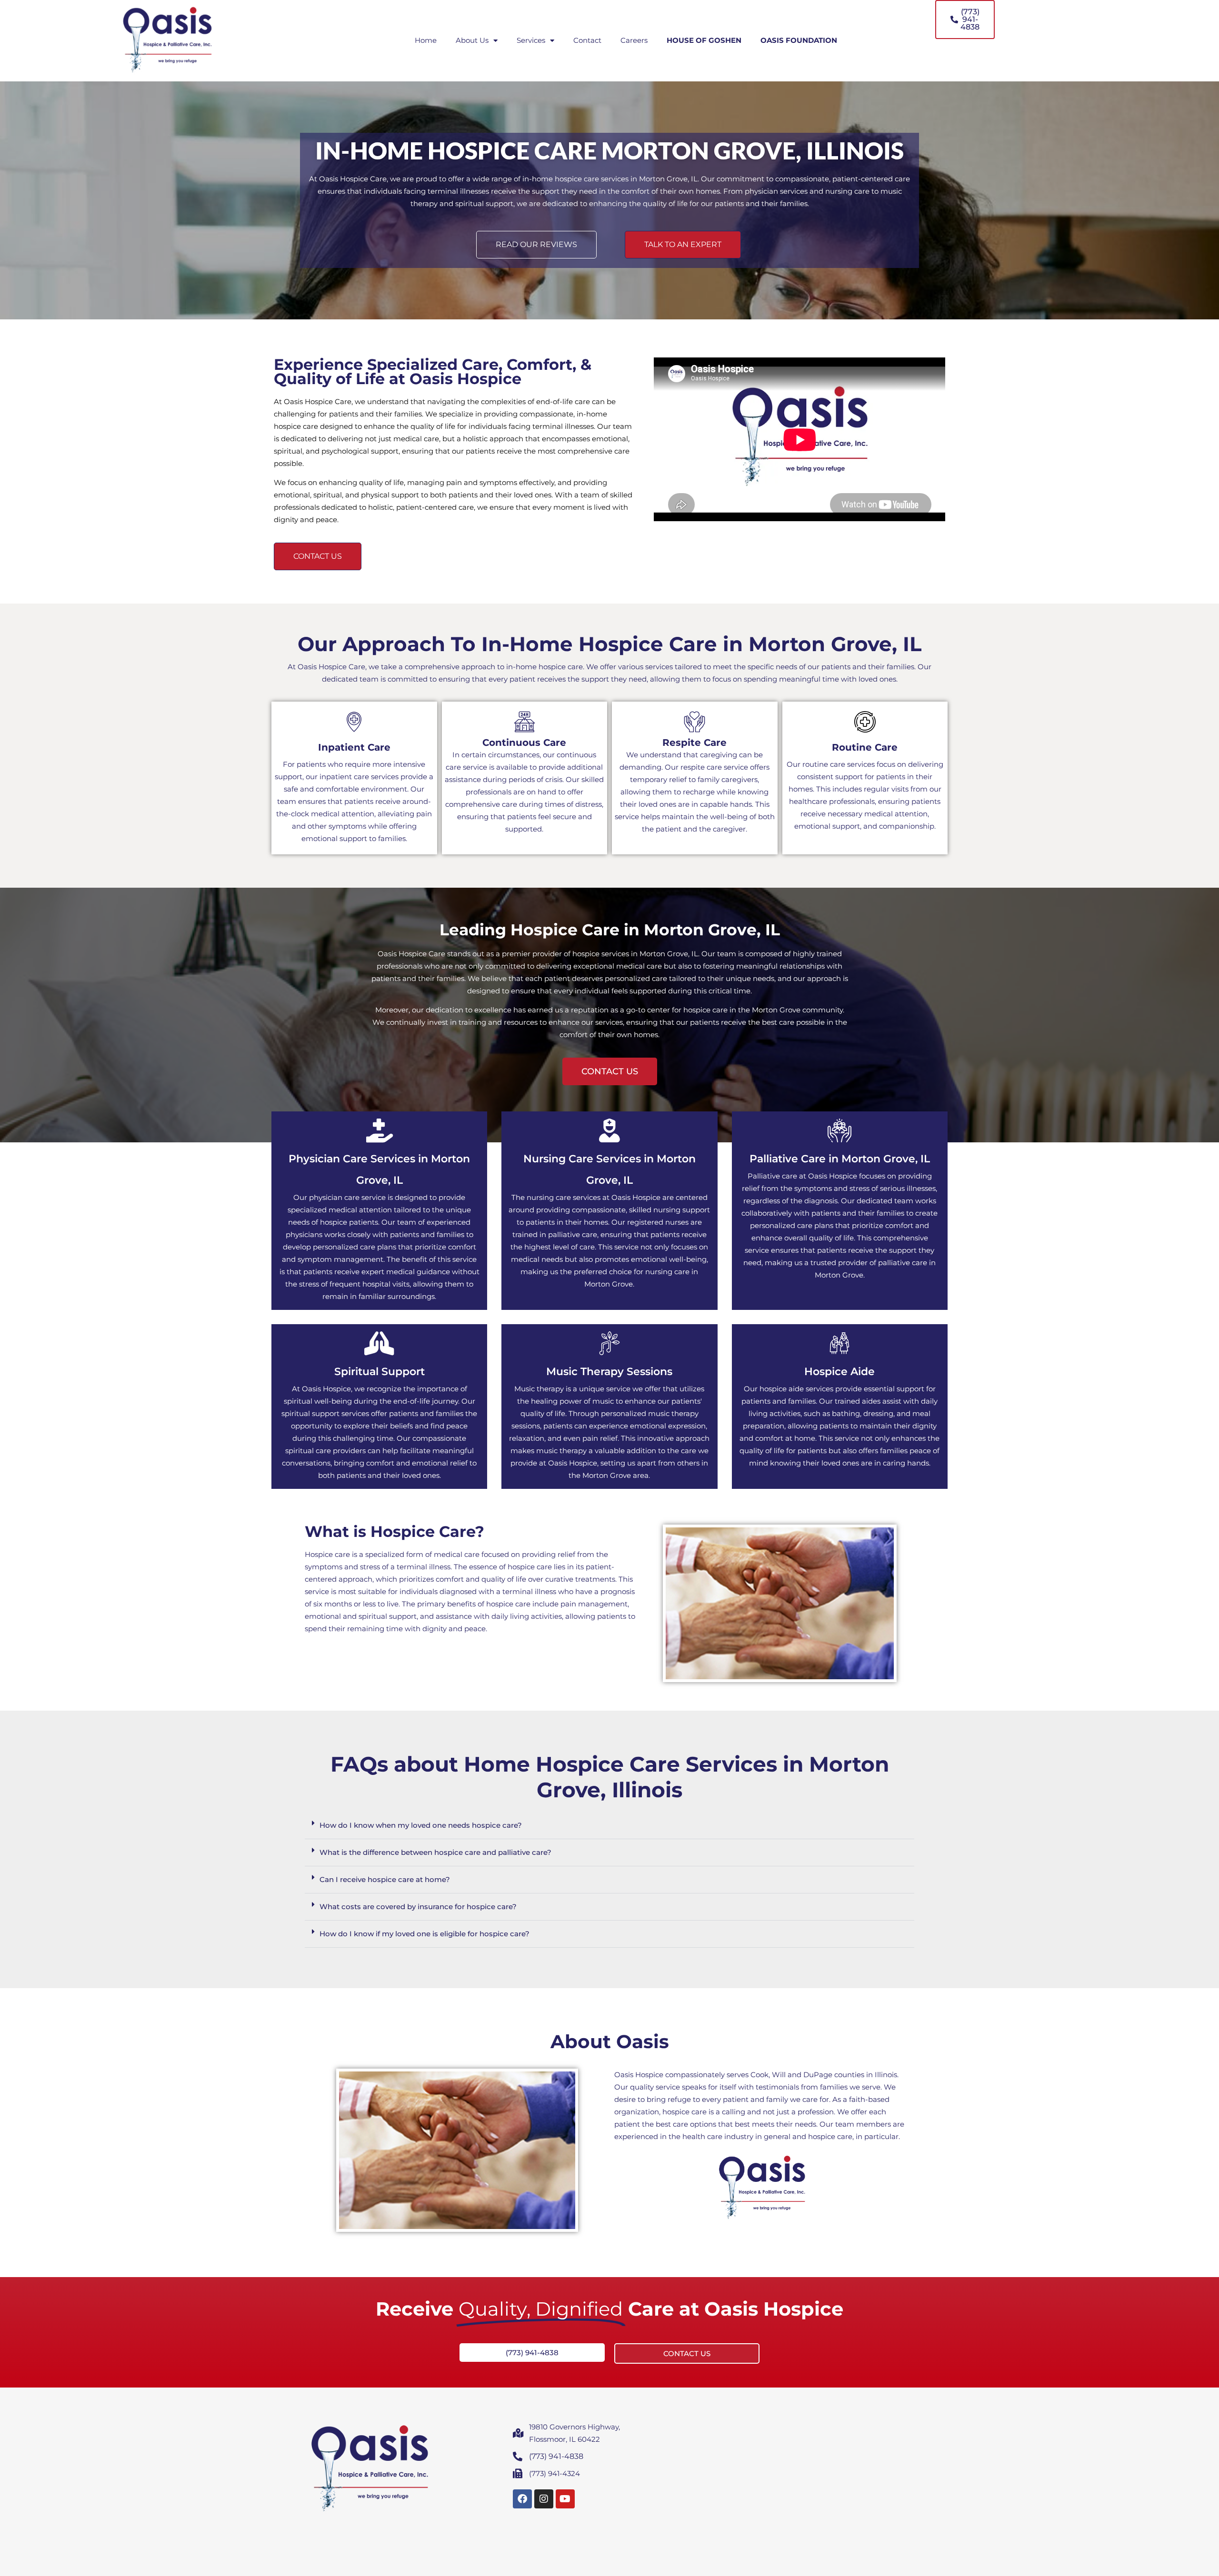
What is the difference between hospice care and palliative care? (435, 1852)
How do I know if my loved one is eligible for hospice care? (425, 1934)
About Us (472, 40)
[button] (609, 1826)
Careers (634, 40)
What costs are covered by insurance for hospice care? (418, 1907)
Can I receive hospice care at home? (385, 1879)
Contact (587, 40)
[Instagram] (544, 2499)
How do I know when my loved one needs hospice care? (421, 1825)
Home (426, 40)
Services (531, 40)
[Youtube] (565, 2499)
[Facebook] (522, 2499)
